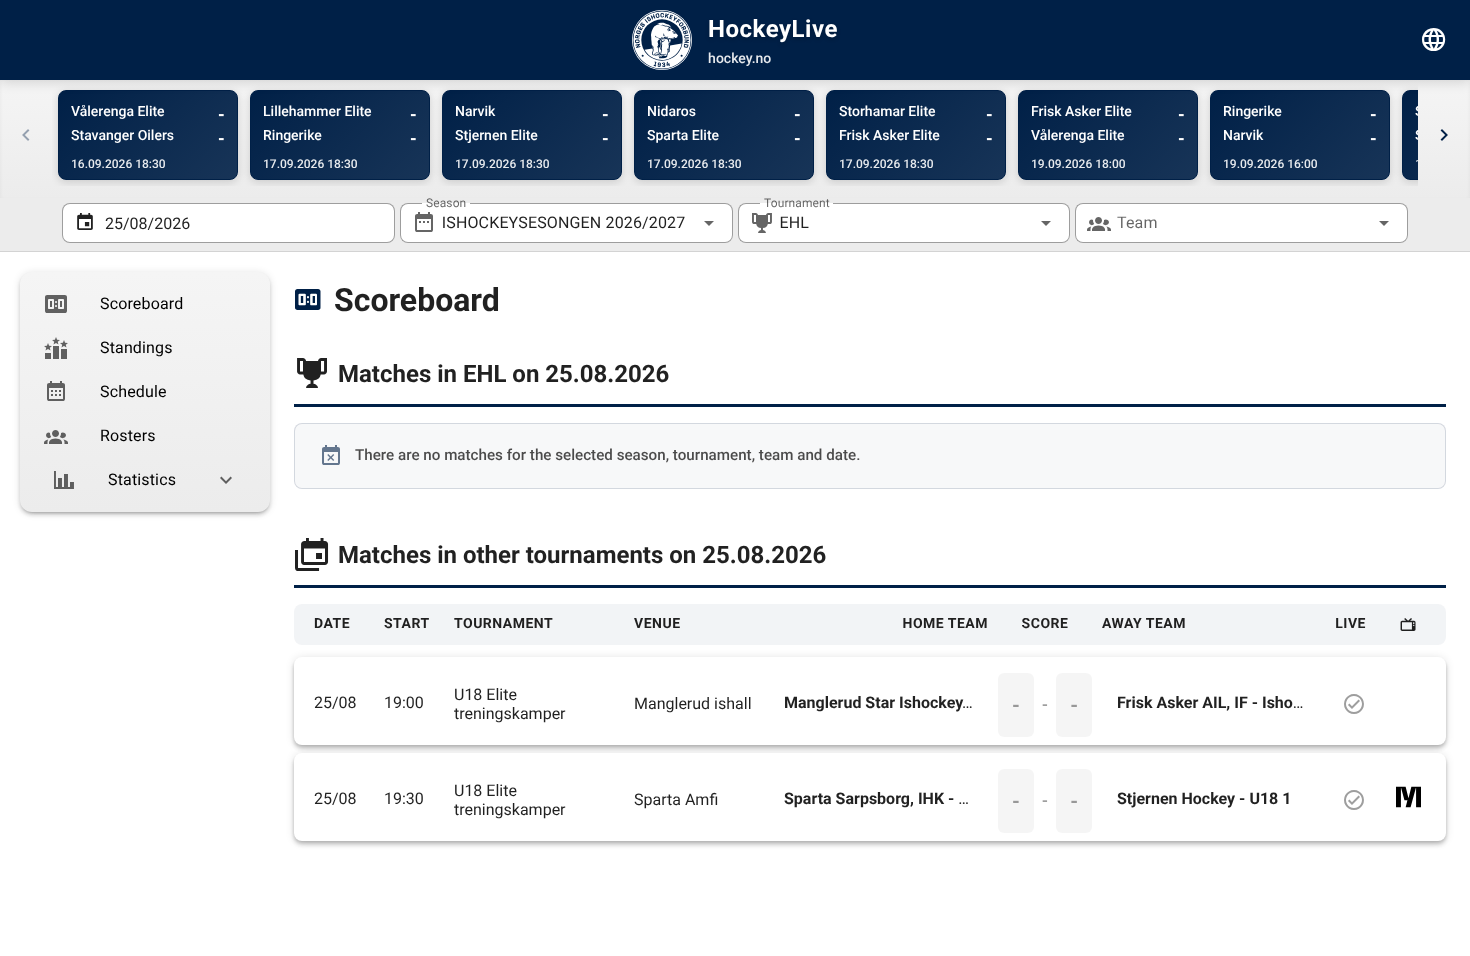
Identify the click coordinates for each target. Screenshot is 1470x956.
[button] (1014, 223)
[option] (145, 304)
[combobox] (566, 223)
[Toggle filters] (1434, 40)
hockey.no (739, 59)
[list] (145, 392)
